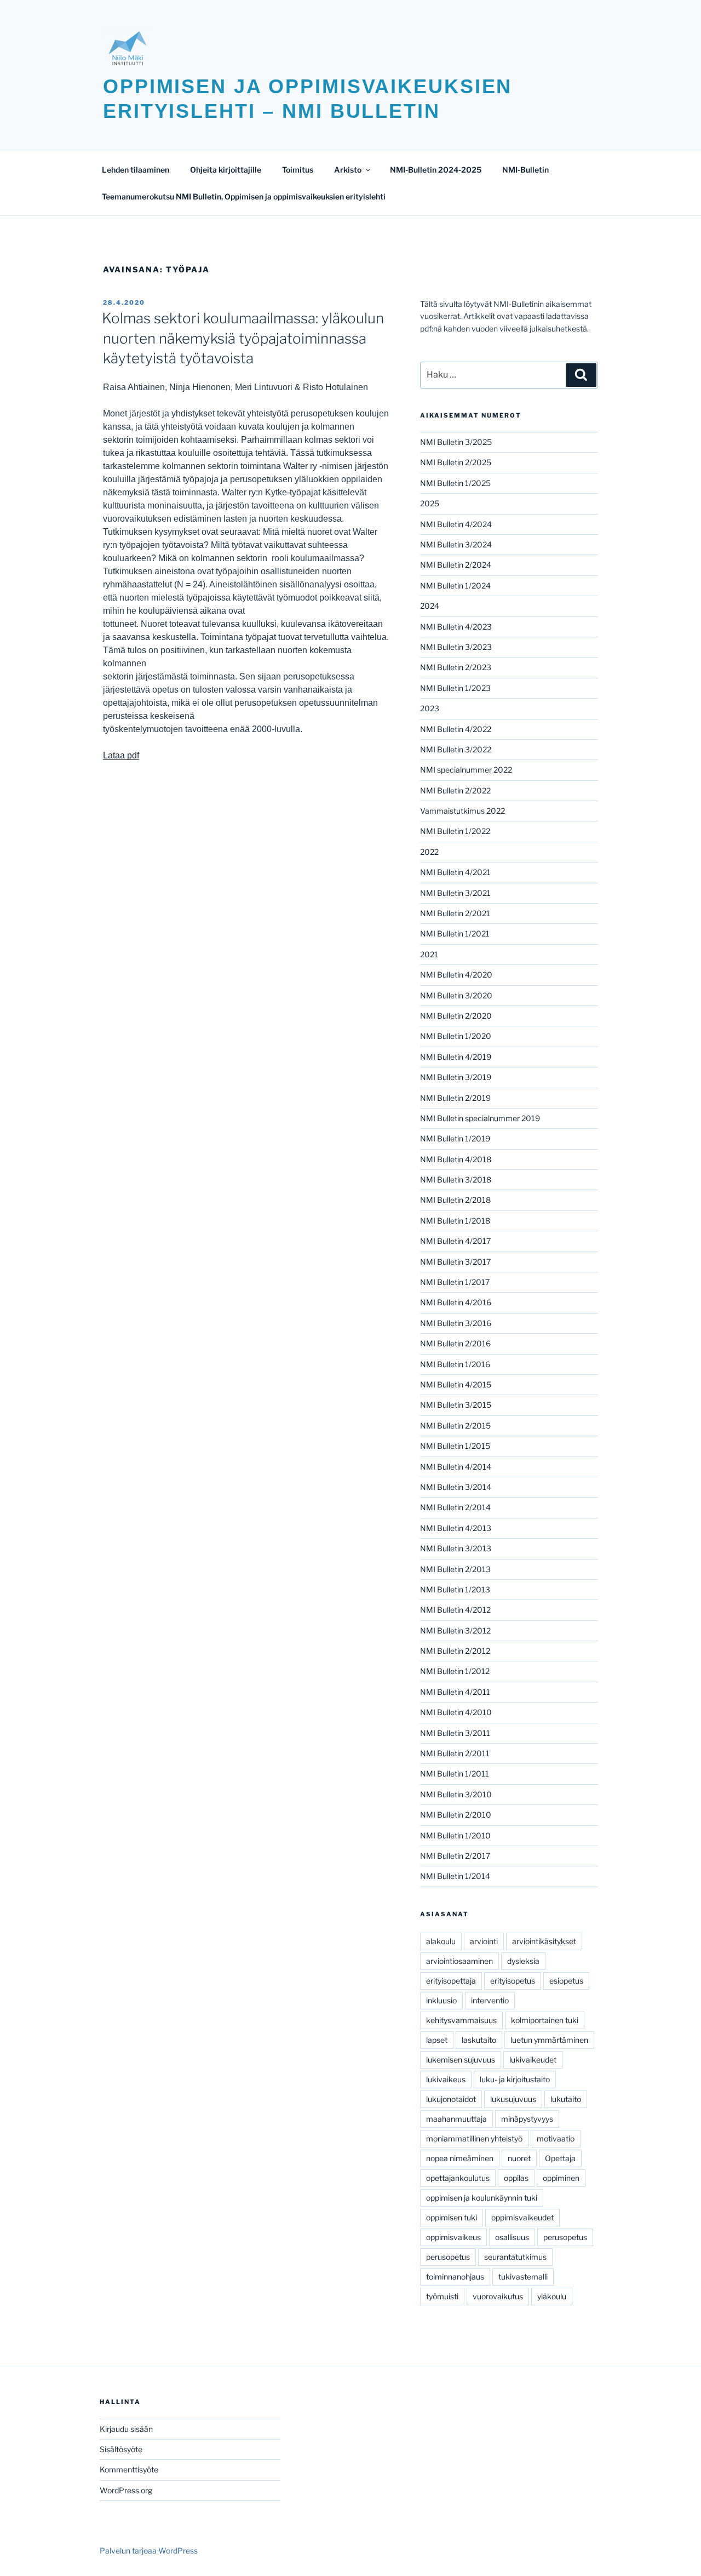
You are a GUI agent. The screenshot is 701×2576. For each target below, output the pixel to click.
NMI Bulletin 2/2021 (455, 913)
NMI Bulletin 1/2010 (455, 1835)
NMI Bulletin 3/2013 (456, 1548)
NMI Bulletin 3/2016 (456, 1323)
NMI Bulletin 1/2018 (455, 1221)
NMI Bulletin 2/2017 (455, 1856)
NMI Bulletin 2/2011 (455, 1753)
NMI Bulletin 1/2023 (455, 688)
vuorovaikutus (498, 2296)
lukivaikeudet (533, 2060)
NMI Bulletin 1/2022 (455, 831)
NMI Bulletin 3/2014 (456, 1487)
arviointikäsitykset (544, 1941)
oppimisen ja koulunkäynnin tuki (482, 2198)
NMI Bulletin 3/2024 (456, 544)
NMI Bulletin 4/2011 (455, 1692)
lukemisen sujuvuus (461, 2060)
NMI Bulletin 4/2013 (456, 1528)
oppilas (516, 2178)
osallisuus (512, 2237)
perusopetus (565, 2237)
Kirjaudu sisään (126, 2429)
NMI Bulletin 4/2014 (456, 1467)
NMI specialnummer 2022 (466, 770)
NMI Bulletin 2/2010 (456, 1815)
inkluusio (441, 2000)
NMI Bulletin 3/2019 (456, 1077)
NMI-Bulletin (525, 170)
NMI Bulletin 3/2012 (455, 1630)
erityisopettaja (451, 1981)
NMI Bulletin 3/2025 (456, 442)
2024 (430, 606)
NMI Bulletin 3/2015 (456, 1405)
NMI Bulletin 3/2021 (455, 893)
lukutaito (566, 2099)
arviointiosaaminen (459, 1961)
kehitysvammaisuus (461, 2020)
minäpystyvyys (527, 2119)
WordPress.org (126, 2490)
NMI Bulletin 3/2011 (455, 1733)
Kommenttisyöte (129, 2469)
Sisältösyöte (121, 2449)
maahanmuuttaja (456, 2119)
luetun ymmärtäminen (549, 2040)
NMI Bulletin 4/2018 (456, 1159)
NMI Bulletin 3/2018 (456, 1180)
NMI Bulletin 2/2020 (456, 1016)
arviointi (484, 1941)
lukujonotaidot (451, 2099)
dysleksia (523, 1961)
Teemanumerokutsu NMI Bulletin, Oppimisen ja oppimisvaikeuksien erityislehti (244, 196)
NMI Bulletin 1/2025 (455, 483)
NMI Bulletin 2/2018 (455, 1200)
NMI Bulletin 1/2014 (455, 1876)
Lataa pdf (121, 755)
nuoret (519, 2158)
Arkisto (348, 170)
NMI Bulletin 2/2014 (455, 1507)
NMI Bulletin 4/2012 (455, 1610)
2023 (430, 708)
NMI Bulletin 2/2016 (455, 1343)
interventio (490, 2000)
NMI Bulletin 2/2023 (456, 667)
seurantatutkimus (515, 2257)
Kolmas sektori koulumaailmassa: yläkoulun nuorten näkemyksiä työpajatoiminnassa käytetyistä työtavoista (243, 338)
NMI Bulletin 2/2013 (455, 1569)
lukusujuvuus (513, 2099)
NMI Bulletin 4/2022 (456, 729)
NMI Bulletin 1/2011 (455, 1774)
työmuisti (442, 2296)
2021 (429, 954)
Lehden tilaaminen (136, 170)
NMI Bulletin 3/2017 (455, 1262)
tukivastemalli (523, 2277)
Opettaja (560, 2158)
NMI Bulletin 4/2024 (456, 524)
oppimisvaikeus (453, 2237)
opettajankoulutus (458, 2178)
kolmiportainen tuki (545, 2020)
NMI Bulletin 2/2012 (455, 1651)
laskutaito (479, 2040)
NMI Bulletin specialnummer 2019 (480, 1118)
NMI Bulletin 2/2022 (455, 790)
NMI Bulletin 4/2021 (455, 872)
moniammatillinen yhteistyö (474, 2138)
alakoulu (441, 1941)
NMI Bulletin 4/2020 (456, 975)
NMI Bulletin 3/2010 (456, 1794)
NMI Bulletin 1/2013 (455, 1589)
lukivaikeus (446, 2079)
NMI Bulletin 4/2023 (456, 627)
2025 (430, 503)
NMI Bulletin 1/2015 (455, 1446)
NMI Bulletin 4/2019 (456, 1057)
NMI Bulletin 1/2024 (455, 586)
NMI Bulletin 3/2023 (456, 647)
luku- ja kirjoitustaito (515, 2079)
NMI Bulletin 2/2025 (456, 462)
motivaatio (556, 2138)
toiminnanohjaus (455, 2277)
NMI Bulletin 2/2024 (456, 565)
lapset (437, 2040)
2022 (429, 852)
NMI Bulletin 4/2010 (456, 1712)
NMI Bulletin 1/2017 (455, 1282)
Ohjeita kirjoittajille (226, 170)
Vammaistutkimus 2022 (462, 811)
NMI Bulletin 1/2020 (456, 1036)
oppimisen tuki (452, 2217)
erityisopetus (513, 1981)
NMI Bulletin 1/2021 (455, 933)
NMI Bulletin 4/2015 (456, 1384)
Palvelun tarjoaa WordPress (149, 2551)
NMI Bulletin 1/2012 (455, 1671)
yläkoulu (552, 2296)
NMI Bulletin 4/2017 (455, 1241)
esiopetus (566, 1981)
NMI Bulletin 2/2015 (455, 1426)
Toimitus (298, 170)
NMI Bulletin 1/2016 (455, 1364)
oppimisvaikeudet (522, 2217)
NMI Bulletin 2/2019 (455, 1098)
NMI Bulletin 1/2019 (455, 1138)
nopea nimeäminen (460, 2158)
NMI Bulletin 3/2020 (456, 995)
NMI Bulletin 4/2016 (456, 1302)
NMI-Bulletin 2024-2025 (436, 170)
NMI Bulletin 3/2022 (456, 749)
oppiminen (561, 2178)
